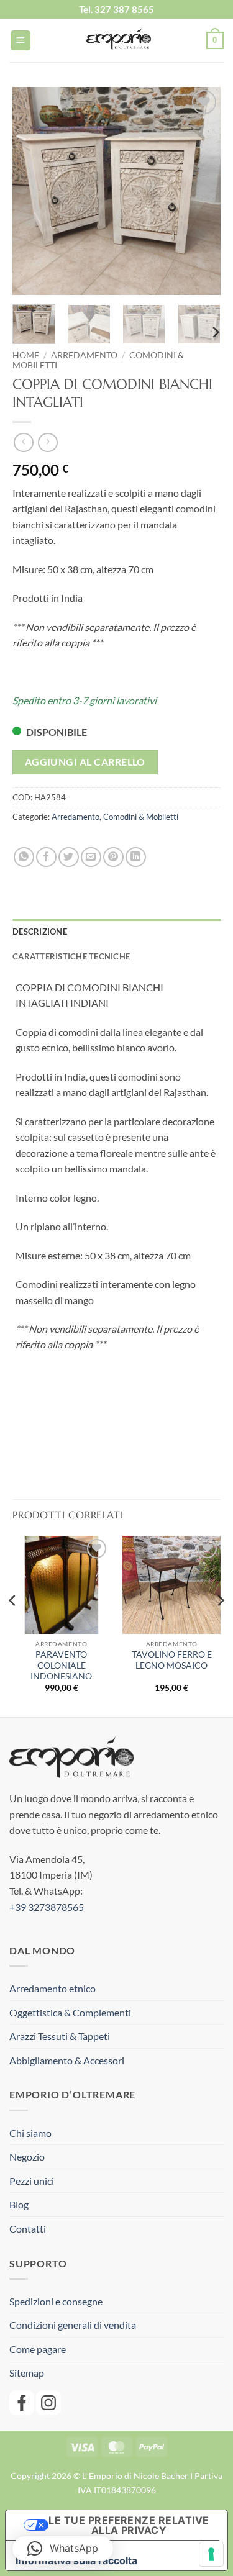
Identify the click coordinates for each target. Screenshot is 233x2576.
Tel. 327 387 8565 (116, 9)
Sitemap (27, 2373)
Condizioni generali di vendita (73, 2325)
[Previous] (32, 191)
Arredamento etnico (53, 1988)
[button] (21, 41)
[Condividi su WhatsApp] (24, 857)
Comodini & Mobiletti (141, 817)
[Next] (201, 191)
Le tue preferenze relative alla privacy (129, 2525)
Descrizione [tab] (40, 932)
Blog (19, 2204)
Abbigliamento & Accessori (67, 2060)
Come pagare (38, 2349)
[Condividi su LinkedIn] (136, 857)
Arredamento (84, 355)
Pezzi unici (32, 2181)
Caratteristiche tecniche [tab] (71, 956)
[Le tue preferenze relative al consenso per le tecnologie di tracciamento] (211, 2554)
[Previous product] (48, 442)
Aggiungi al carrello (85, 762)
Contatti (28, 2229)
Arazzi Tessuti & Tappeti (60, 2036)
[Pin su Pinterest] (113, 857)
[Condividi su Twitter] (69, 857)
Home (26, 355)
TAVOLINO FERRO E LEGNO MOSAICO (172, 1660)
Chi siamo (30, 2133)
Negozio (27, 2156)
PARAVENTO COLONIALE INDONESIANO (61, 1665)
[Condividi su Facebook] (46, 857)
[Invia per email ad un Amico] (91, 857)
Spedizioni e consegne (56, 2301)
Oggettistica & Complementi (70, 2012)
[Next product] (23, 442)
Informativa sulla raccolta (76, 2560)
